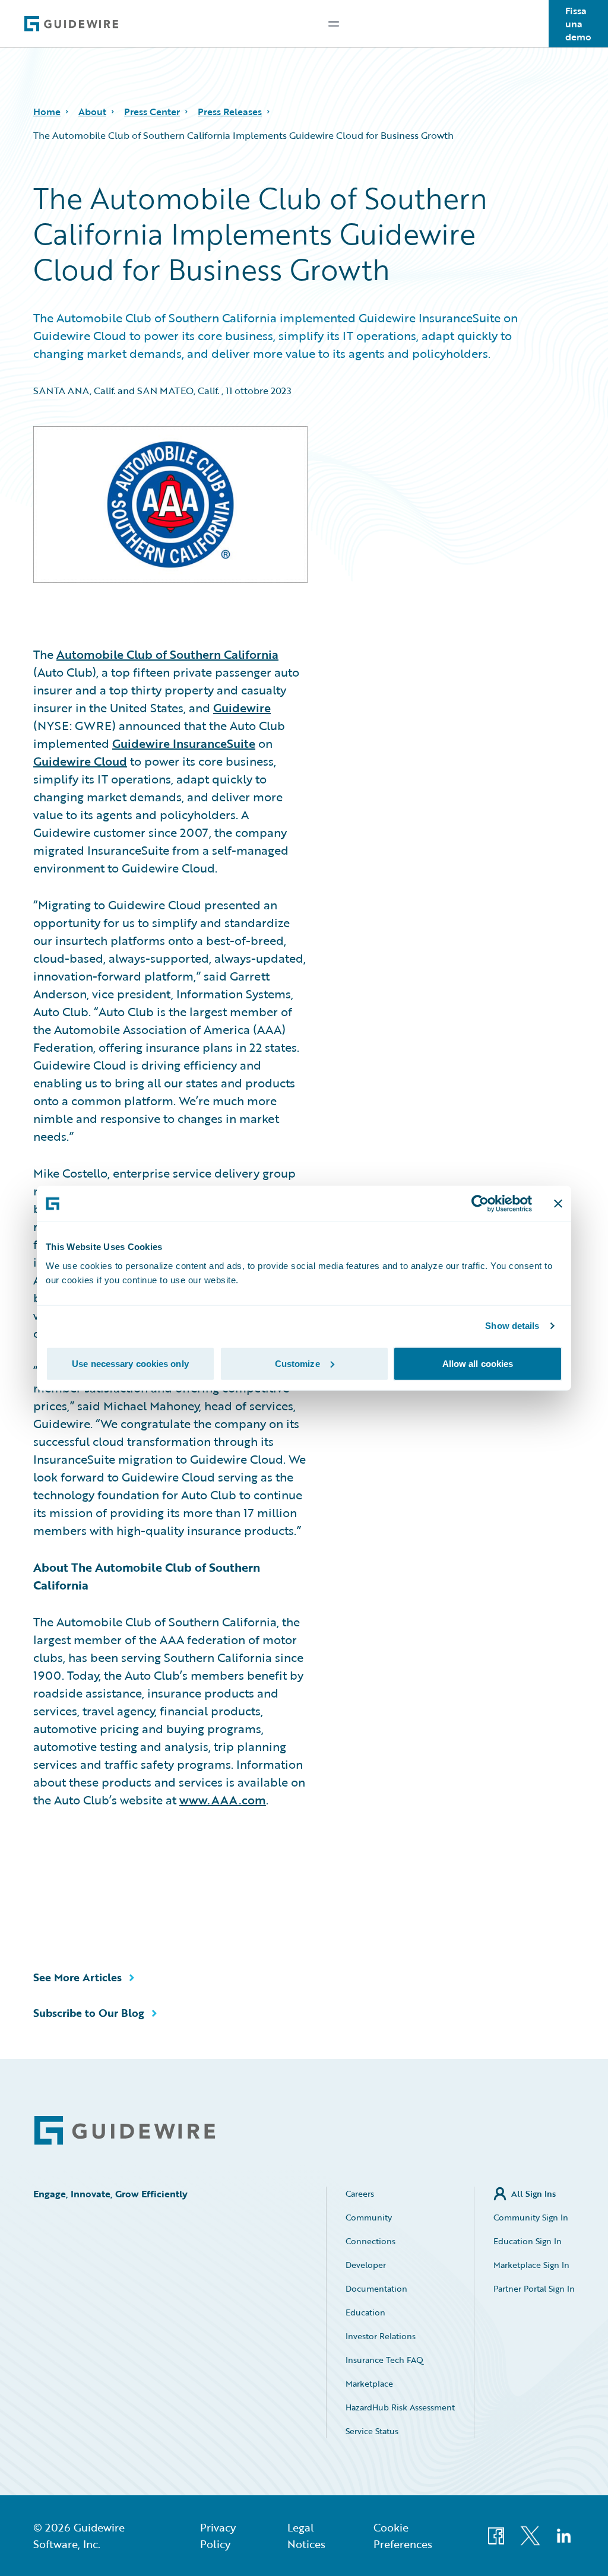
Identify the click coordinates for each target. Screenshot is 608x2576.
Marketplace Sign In (531, 2265)
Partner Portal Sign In (534, 2288)
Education (365, 2312)
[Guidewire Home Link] (125, 2131)
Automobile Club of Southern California (167, 654)
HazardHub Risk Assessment (400, 2407)
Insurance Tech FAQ (384, 2360)
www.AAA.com (223, 1800)
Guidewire (242, 708)
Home (47, 112)
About (92, 112)
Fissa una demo (578, 24)
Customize (297, 1363)
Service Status (372, 2431)
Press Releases (230, 112)
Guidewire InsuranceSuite (184, 743)
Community (369, 2217)
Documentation (376, 2288)
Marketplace (369, 2383)
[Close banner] (558, 1204)
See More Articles (77, 1977)
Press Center (152, 112)
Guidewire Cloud (80, 761)
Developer (366, 2265)
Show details (512, 1326)
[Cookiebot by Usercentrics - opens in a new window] (480, 1204)
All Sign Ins (533, 2193)
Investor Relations (381, 2336)
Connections (370, 2241)
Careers (360, 2193)
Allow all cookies (478, 1363)
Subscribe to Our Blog (89, 2013)
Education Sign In (528, 2241)
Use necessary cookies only (130, 1363)
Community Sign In (531, 2217)
